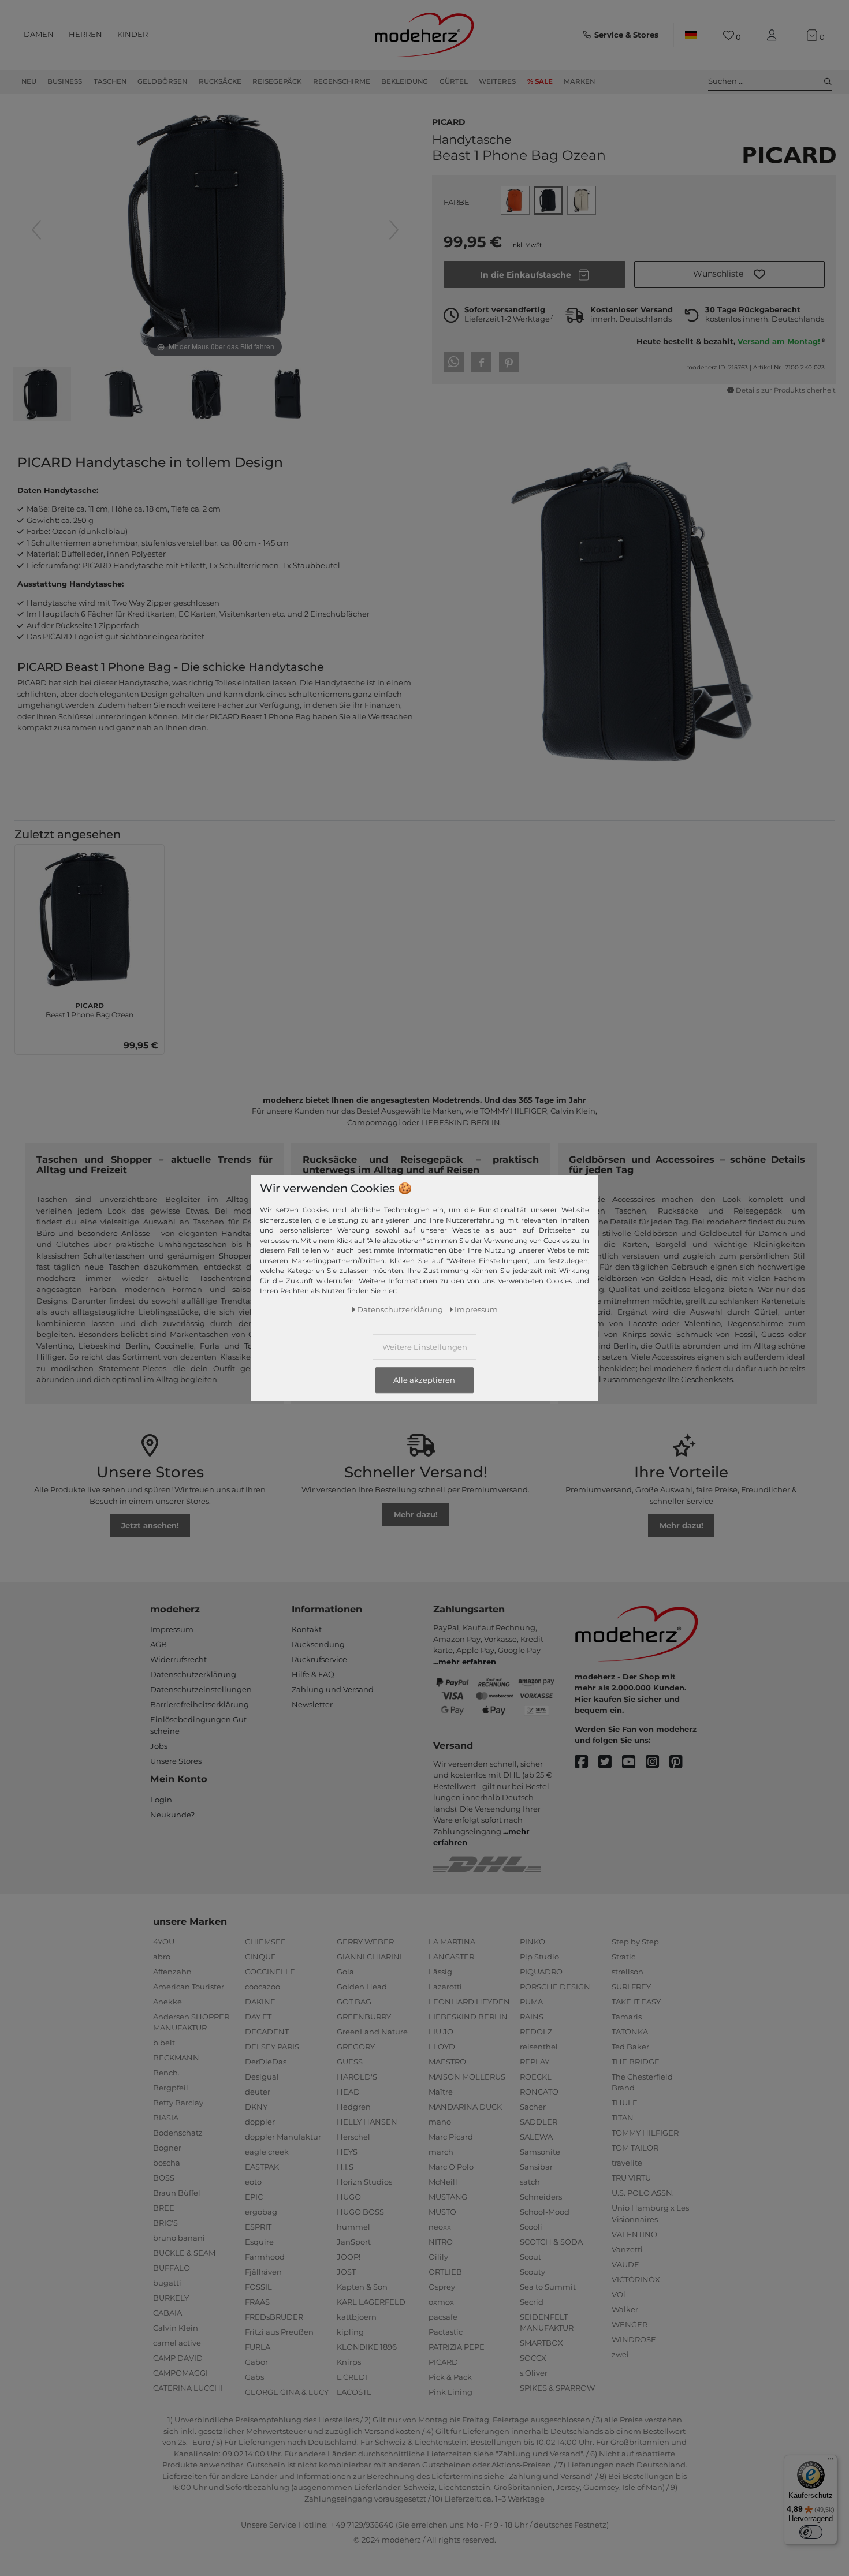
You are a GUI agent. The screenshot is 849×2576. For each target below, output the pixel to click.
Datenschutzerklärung (193, 1674)
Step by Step (635, 1942)
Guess (772, 1334)
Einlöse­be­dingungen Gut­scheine (200, 1725)
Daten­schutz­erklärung (400, 1310)
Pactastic (446, 2332)
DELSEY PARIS (272, 2047)
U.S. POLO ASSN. (643, 2193)
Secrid (599, 1312)
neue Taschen (112, 1267)
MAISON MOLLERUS (467, 2077)
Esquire (259, 2242)
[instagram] (658, 1762)
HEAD (348, 2092)
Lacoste (643, 1323)
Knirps (634, 1334)
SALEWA (536, 2137)
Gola (345, 1972)
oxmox (441, 2302)
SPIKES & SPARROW (557, 2388)
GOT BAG (354, 2002)
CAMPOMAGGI (180, 2373)
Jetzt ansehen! (150, 1525)
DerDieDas (266, 2062)
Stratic (623, 1957)
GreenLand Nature (372, 2032)
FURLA (258, 2347)
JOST (346, 2272)
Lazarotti (445, 1987)
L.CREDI (352, 2377)
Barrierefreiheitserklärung (200, 1704)
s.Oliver (534, 2373)
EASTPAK (262, 2167)
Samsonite (540, 2152)
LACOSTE (354, 2392)
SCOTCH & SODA (551, 2242)
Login (161, 1800)
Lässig (440, 1972)
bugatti (167, 2283)
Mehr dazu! (416, 1514)
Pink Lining (450, 2392)
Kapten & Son (362, 2287)
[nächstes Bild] (394, 230)
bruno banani (179, 2238)
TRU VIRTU (631, 2178)
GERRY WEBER (365, 1942)
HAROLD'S (357, 2077)
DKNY (256, 2107)
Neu (29, 81)
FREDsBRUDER (274, 2317)
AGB (159, 1644)
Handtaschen (247, 1233)
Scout (530, 2257)
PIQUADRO (541, 1972)
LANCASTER (451, 1957)
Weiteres (497, 81)
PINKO (533, 1942)
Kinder (133, 34)
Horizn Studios (364, 2182)
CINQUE (260, 1957)
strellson (628, 1972)
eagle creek (267, 2152)
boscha (167, 2163)
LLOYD (442, 2047)
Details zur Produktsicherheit (786, 390)
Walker (625, 2309)
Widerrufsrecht (178, 1659)
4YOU (164, 1942)
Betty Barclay (178, 2103)
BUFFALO (172, 2268)
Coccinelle (174, 1346)
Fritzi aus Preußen (279, 2332)
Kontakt (307, 1629)
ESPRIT (258, 2227)
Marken (579, 81)
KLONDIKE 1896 (367, 2347)
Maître (441, 2092)
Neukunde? (172, 1815)
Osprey (442, 2287)
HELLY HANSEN (367, 2122)
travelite (627, 2163)
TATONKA (630, 2032)
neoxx (440, 2227)
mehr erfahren (467, 1662)
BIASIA (166, 2118)
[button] (729, 274)
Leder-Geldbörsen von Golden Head (640, 1278)
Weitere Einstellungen (425, 1347)
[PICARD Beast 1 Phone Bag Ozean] (42, 395)
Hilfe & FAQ (313, 1674)
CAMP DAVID (178, 2358)
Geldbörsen (162, 81)
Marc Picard (451, 2137)
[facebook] (587, 1762)
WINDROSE (634, 2339)
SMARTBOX (541, 2343)
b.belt (164, 2043)
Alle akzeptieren (424, 1380)
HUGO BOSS (360, 2212)
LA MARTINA (452, 1942)
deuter (258, 2092)
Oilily (438, 2257)
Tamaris (627, 2017)
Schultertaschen (114, 1256)
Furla (210, 1346)
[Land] (691, 35)
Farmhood (265, 2257)
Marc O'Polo (451, 2167)
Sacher (533, 2107)
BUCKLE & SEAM (184, 2253)
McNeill (443, 2182)
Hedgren (354, 2107)
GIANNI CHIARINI (369, 1957)
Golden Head (362, 1987)
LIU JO (441, 2032)
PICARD (449, 121)
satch (530, 2182)
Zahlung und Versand (333, 1689)
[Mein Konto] (774, 36)
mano (440, 2122)
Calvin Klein (176, 2328)
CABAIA (167, 2313)
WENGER (630, 2324)
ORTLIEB (445, 2272)
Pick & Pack (450, 2377)
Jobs (159, 1746)
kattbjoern (357, 2317)
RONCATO (539, 2092)
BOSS (164, 2178)
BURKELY (171, 2298)
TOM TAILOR (635, 2148)
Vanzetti (627, 2249)
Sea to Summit (548, 2287)
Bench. (166, 2073)
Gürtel (454, 81)
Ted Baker (630, 2047)
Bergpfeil (171, 2088)
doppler (260, 2122)
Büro (46, 1233)
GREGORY (356, 2047)
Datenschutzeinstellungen (201, 1689)
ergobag (261, 2212)
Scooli (531, 2227)
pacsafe (443, 2317)
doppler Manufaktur (283, 2137)
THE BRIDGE (636, 2062)
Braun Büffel (177, 2193)
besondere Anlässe (114, 1233)
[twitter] (610, 1762)
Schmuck (694, 1334)
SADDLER (539, 2122)
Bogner (167, 2148)
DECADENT (267, 2032)
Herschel (353, 2137)
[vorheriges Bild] (36, 230)
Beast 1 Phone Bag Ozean (90, 1009)
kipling (350, 2332)
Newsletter (312, 1704)
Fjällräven (263, 2272)
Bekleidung (405, 81)
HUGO (349, 2197)
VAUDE (625, 2264)
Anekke (167, 2002)
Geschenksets (707, 1379)
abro (162, 1957)
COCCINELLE (270, 1972)
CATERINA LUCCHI (188, 2388)
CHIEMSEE (265, 1942)
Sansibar (536, 2167)
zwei (620, 2354)
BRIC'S (165, 2223)
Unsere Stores (176, 1761)
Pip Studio (539, 1957)
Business (65, 81)
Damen (39, 34)
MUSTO (442, 2212)
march (441, 2152)
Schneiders (541, 2197)
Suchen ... (726, 81)
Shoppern (238, 1256)
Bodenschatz (178, 2133)
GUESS (350, 2062)
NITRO (441, 2242)
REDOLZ (536, 2032)
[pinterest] (681, 1762)
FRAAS (257, 2302)
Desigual (262, 2077)
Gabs (254, 2377)
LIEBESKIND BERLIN (468, 2017)
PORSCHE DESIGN (555, 1987)
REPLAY (535, 2062)
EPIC (254, 2197)
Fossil (745, 1334)
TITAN (623, 2118)
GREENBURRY (364, 2017)
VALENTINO (634, 2234)
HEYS (347, 2152)
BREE (164, 2208)
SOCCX (533, 2358)
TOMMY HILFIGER (645, 2133)
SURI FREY (631, 1987)
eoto (253, 2182)
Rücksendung (318, 1644)
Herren (85, 34)
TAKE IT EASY (636, 2002)
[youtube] (634, 1762)
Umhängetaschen (193, 1244)
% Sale (540, 81)
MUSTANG (448, 2197)
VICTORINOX (636, 2279)
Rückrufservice (319, 1659)
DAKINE (260, 2002)
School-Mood (545, 2212)
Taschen (110, 81)
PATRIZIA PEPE (457, 2347)
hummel (353, 2227)
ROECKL (536, 2077)
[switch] (811, 2532)
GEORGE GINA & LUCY (287, 2392)
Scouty (533, 2272)
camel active (177, 2343)
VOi (619, 2294)
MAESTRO (447, 2062)
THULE (625, 2103)
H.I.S (345, 2167)
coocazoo (262, 1987)
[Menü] (831, 2462)
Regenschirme (342, 81)
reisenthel (539, 2047)
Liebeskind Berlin (113, 1346)
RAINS (532, 2017)
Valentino (55, 1346)
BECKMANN (176, 2058)
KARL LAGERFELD (371, 2302)
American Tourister (189, 1987)
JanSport (354, 2242)
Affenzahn (172, 1972)
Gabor (256, 2362)
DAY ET (258, 2017)
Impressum (172, 1629)
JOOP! (349, 2257)
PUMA (531, 2002)
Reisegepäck (277, 81)
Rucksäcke (220, 81)
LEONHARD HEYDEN (469, 2002)
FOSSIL (258, 2287)
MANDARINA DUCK (465, 2107)
